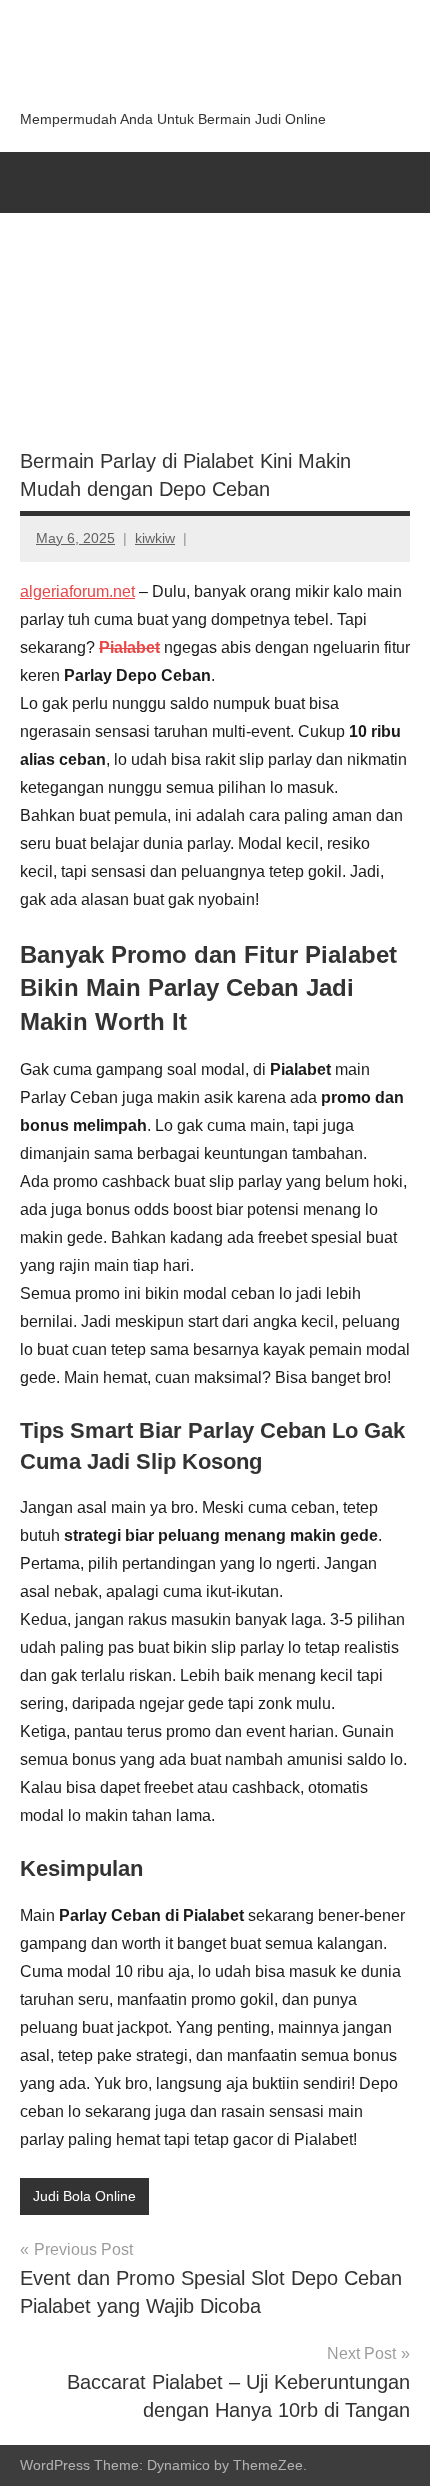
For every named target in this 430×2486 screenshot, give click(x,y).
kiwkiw (155, 538)
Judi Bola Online (84, 2196)
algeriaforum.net (77, 591)
